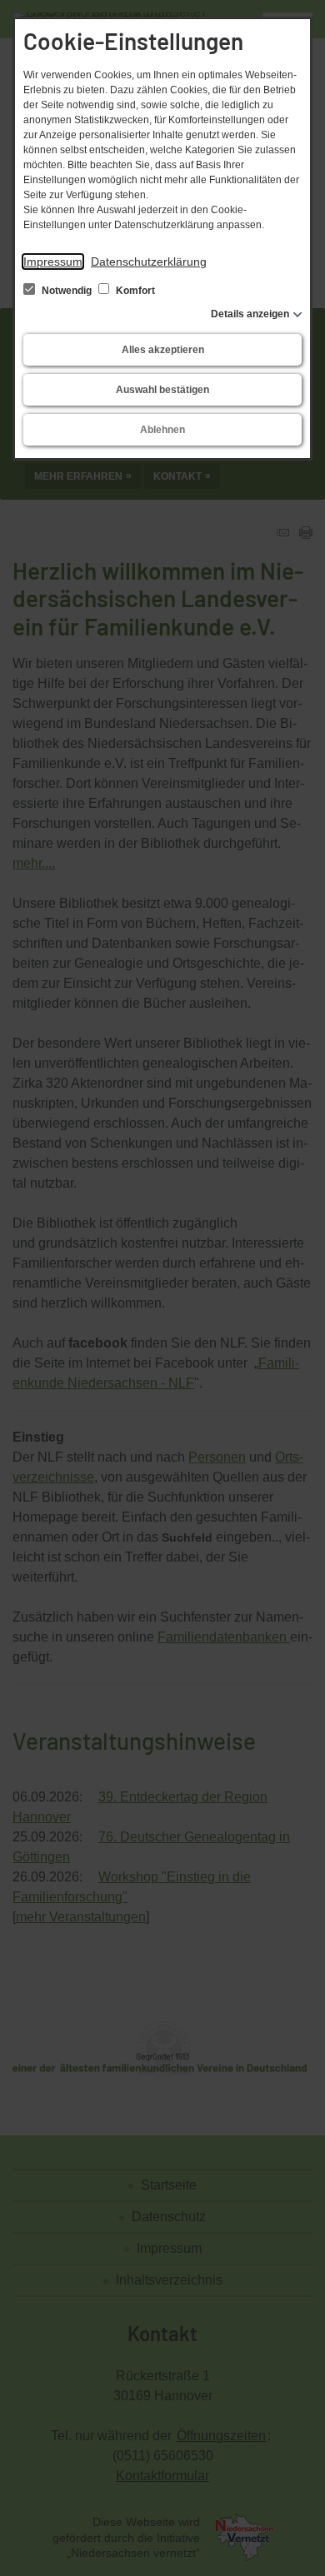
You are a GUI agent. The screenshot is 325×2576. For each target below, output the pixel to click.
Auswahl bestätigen (162, 390)
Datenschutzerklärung (149, 262)
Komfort (134, 291)
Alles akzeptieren (163, 350)
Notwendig (67, 291)
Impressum (53, 262)
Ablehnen (162, 430)
